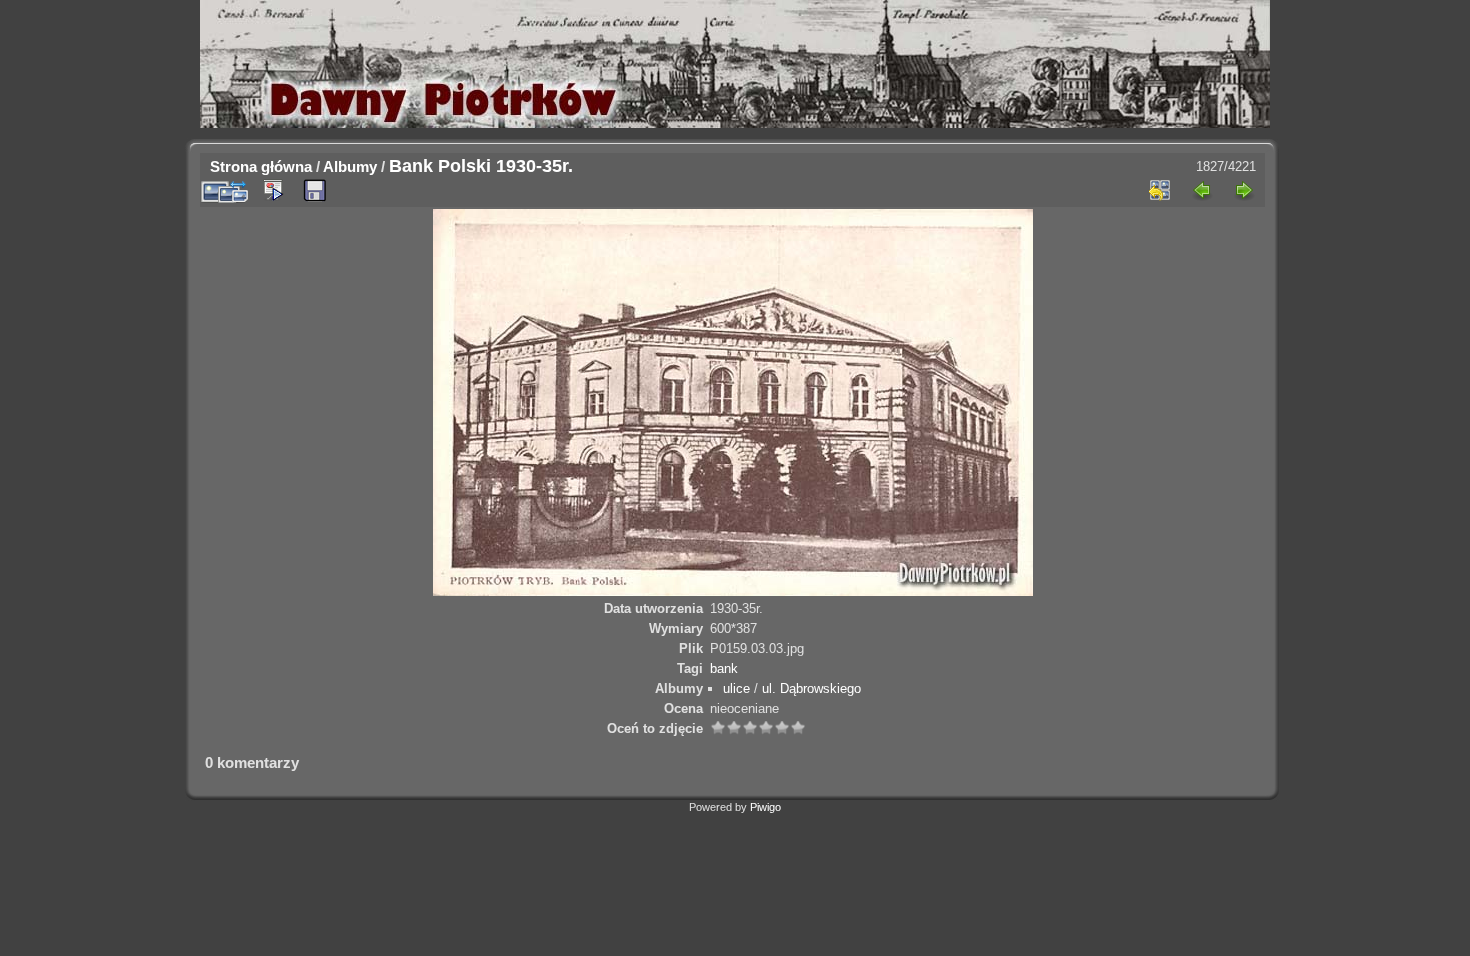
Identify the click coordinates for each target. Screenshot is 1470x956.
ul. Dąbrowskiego (811, 688)
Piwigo (765, 807)
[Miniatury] (1160, 190)
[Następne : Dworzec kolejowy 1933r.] (1244, 190)
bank (724, 668)
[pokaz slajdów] (273, 190)
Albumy (350, 166)
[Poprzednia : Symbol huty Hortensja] (1202, 190)
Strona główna (261, 166)
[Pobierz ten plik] (315, 191)
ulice (736, 688)
